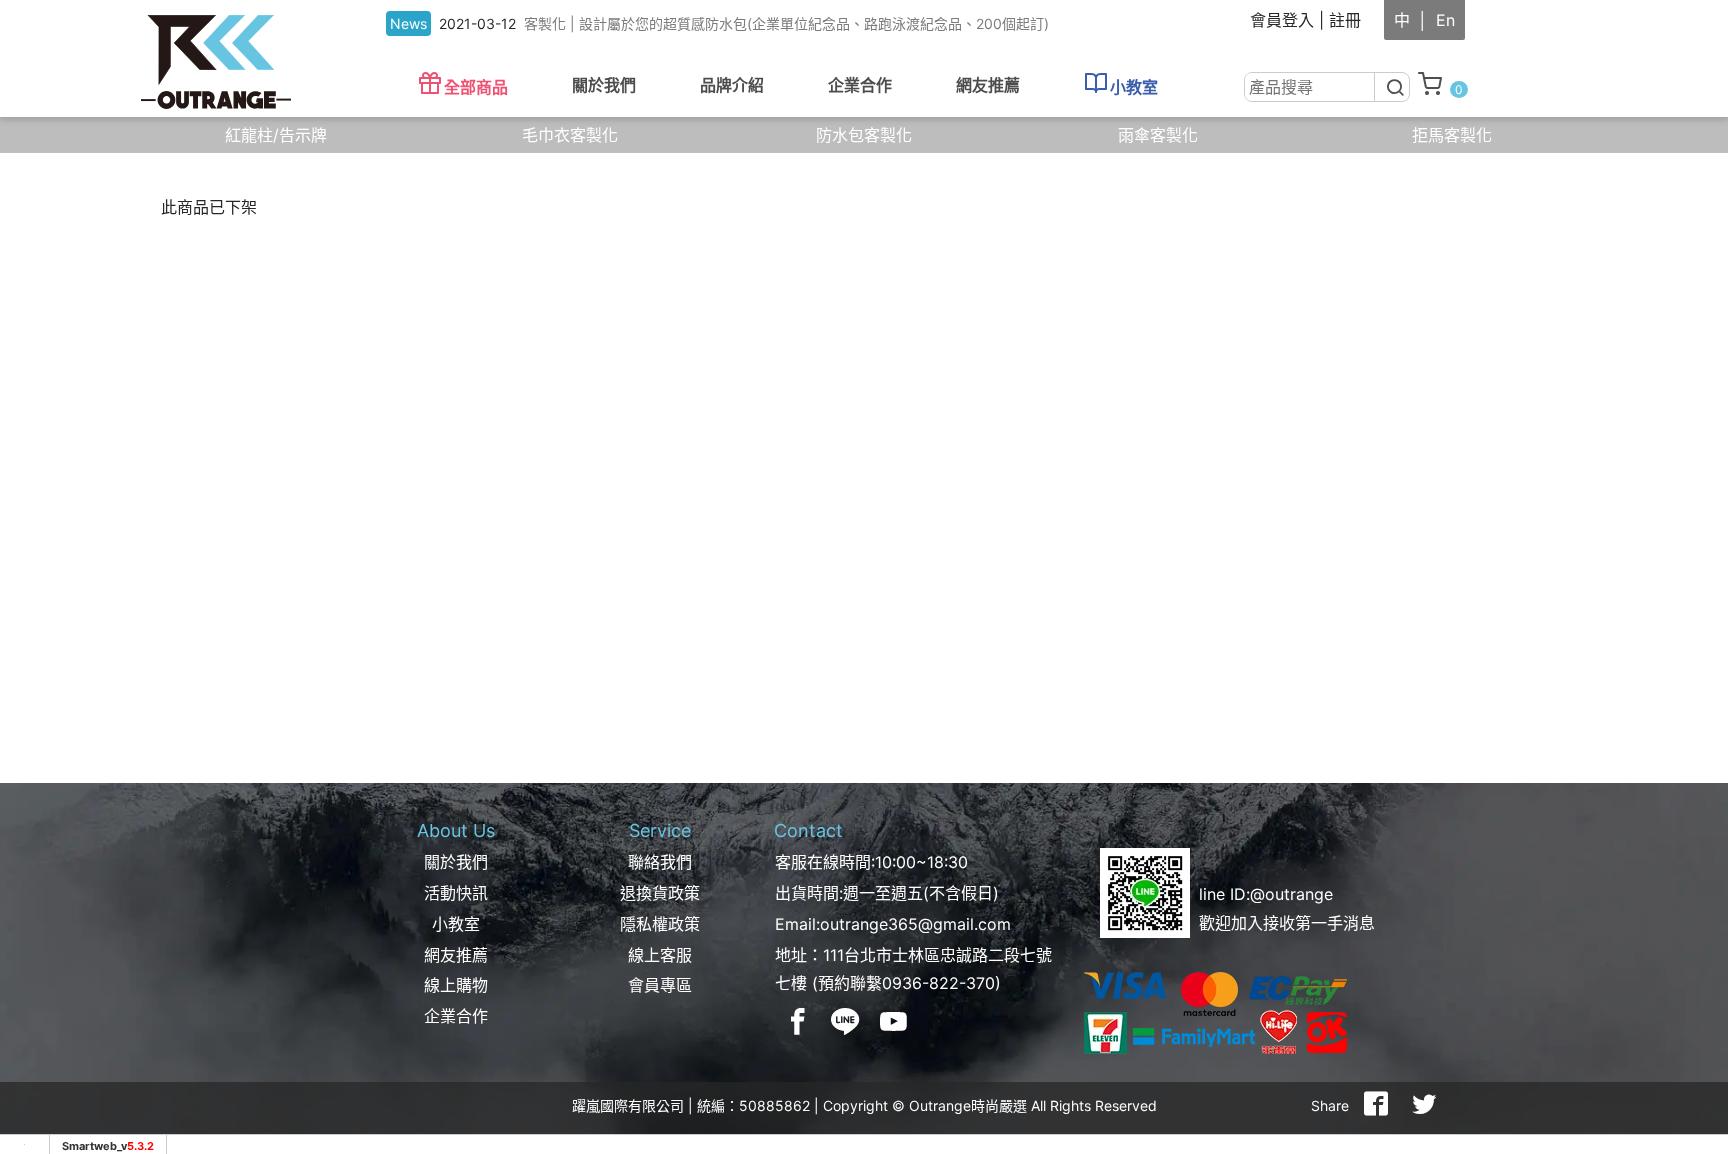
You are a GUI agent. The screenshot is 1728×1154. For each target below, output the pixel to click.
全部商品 (476, 87)
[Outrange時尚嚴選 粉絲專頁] (798, 1021)
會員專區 (660, 985)
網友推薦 (988, 85)
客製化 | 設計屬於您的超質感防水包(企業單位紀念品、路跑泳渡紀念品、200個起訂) (786, 23)
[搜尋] (1393, 87)
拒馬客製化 (1452, 135)
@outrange (1291, 894)
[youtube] (894, 1021)
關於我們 (456, 862)
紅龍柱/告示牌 (276, 135)
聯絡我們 (660, 862)
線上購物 (456, 985)
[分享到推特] (1424, 1106)
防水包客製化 (864, 135)
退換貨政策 (660, 893)
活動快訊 (456, 893)
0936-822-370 (938, 983)
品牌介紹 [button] (732, 85)
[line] (846, 1021)
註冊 (1345, 20)
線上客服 (660, 955)
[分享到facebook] (1376, 1106)
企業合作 (860, 85)
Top (1678, 388)
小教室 (1134, 87)
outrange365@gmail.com (915, 924)
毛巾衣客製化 (570, 135)
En (1445, 20)
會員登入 (1282, 20)
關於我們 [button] (604, 85)
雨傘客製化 (1158, 135)
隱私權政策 (660, 924)
